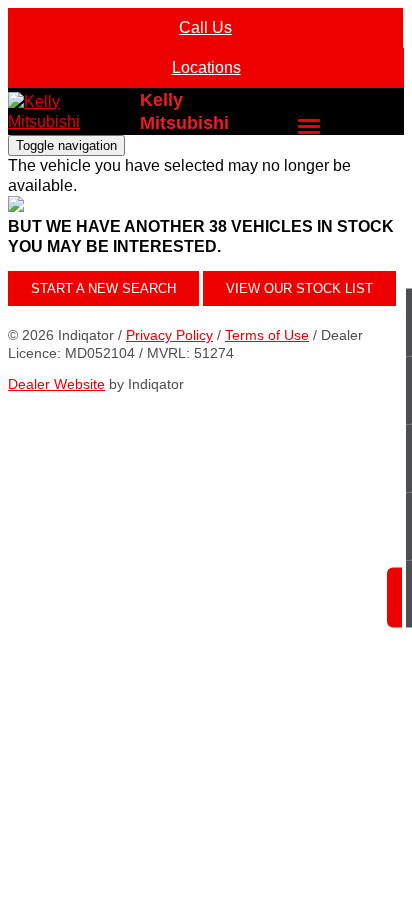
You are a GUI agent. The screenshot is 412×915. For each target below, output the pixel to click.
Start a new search (103, 288)
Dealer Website (56, 384)
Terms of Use (267, 335)
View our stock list (299, 288)
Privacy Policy (169, 335)
